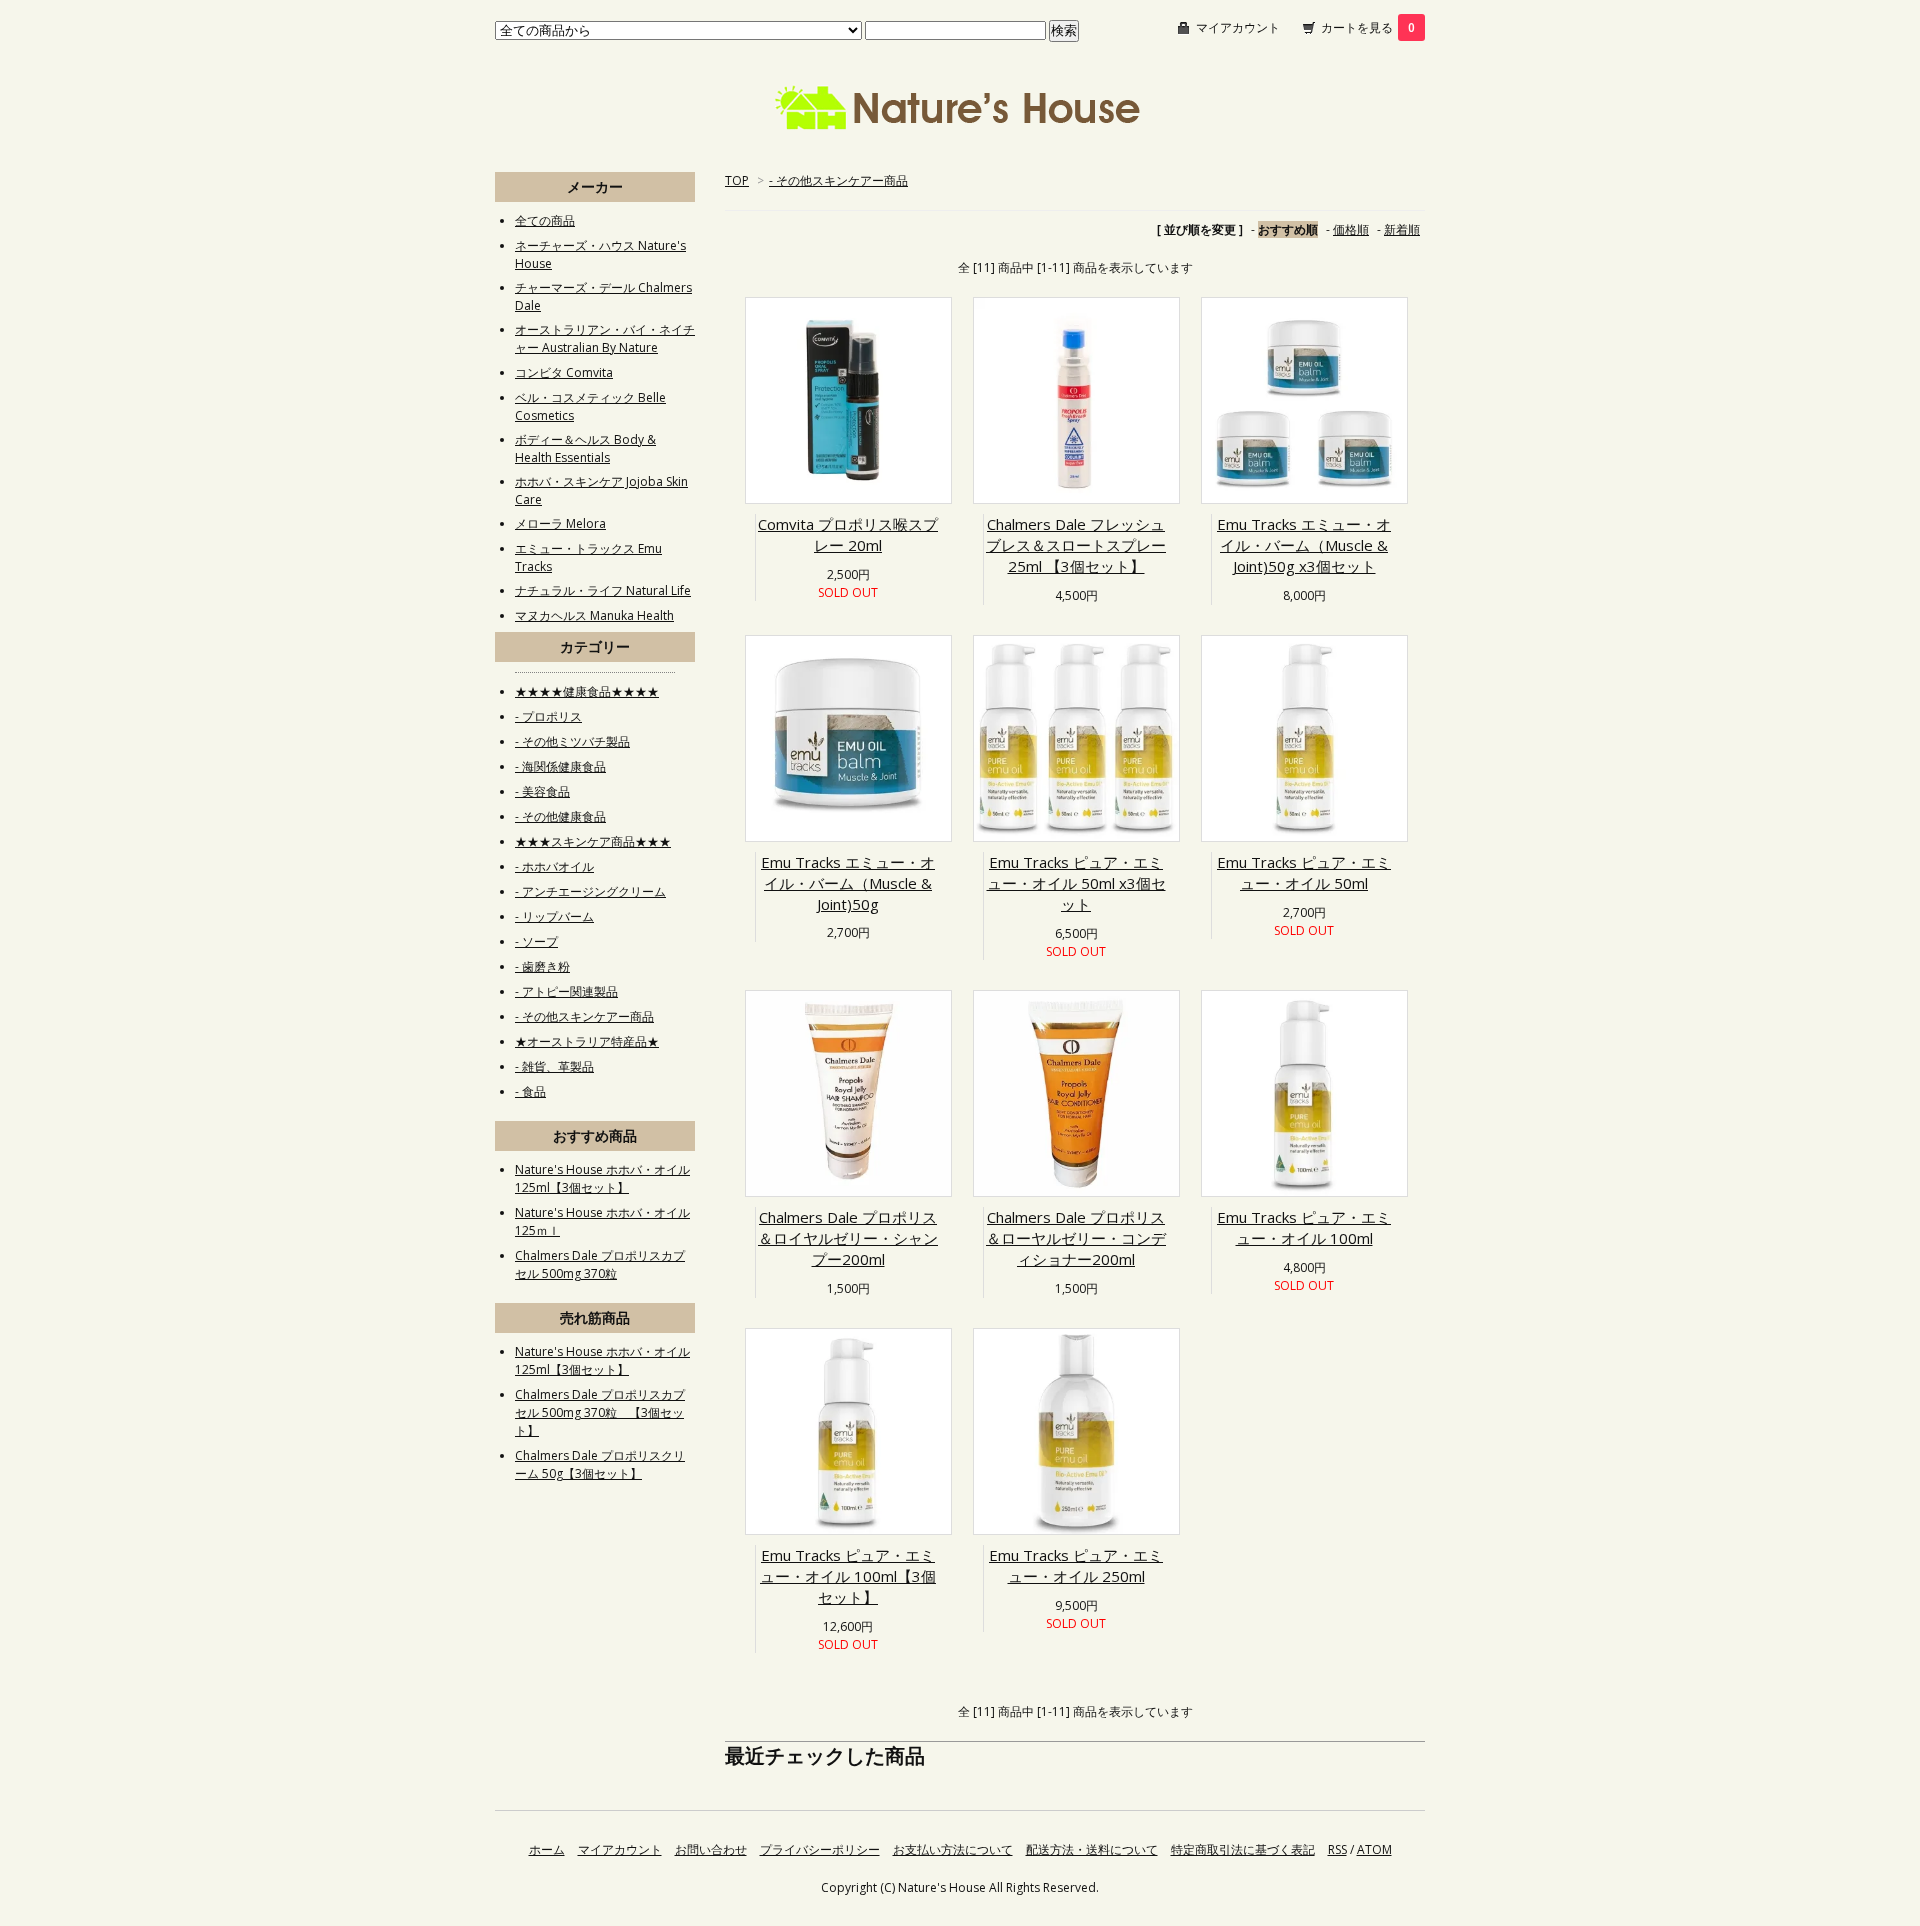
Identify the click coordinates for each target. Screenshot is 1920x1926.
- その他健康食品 (560, 816)
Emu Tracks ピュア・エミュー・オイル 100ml (1304, 1227)
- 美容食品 (542, 791)
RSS (1337, 1849)
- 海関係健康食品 (560, 766)
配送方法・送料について (1092, 1849)
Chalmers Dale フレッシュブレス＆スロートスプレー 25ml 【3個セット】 (1076, 545)
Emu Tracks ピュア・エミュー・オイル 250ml (1076, 1565)
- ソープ (536, 941)
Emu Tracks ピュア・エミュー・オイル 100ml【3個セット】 (848, 1576)
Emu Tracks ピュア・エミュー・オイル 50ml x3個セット (1076, 883)
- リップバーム (554, 916)
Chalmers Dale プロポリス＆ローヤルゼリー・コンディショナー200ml (1076, 1238)
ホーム (547, 1849)
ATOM (1374, 1849)
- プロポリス (548, 716)
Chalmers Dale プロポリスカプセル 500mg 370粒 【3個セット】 (600, 1412)
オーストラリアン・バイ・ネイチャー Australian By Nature (605, 338)
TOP (737, 180)
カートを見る (1368, 27)
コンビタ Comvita (564, 372)
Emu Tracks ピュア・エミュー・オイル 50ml (1304, 872)
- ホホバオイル (554, 866)
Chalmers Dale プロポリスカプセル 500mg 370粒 (600, 1264)
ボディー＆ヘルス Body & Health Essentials (585, 448)
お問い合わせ (711, 1849)
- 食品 (530, 1091)
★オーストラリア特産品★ (587, 1041)
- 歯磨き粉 (542, 966)
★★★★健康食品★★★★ (587, 691)
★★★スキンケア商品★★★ (593, 841)
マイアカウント (1238, 27)
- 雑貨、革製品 (554, 1066)
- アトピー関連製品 (566, 991)
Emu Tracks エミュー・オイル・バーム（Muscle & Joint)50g (848, 883)
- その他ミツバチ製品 (572, 741)
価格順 (1351, 229)
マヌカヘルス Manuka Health (594, 615)
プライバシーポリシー (820, 1849)
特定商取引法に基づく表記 (1243, 1849)
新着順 (1402, 229)
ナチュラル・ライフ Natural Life (603, 590)
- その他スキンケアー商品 (838, 180)
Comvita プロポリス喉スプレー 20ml (848, 534)
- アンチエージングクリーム (590, 891)
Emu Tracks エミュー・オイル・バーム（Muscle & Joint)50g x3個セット (1304, 545)
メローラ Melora (560, 523)
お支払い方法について (953, 1849)
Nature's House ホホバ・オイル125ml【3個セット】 (602, 1178)
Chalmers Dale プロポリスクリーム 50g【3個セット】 (600, 1464)
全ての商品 (545, 220)
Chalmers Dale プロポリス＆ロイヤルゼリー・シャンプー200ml (848, 1238)
